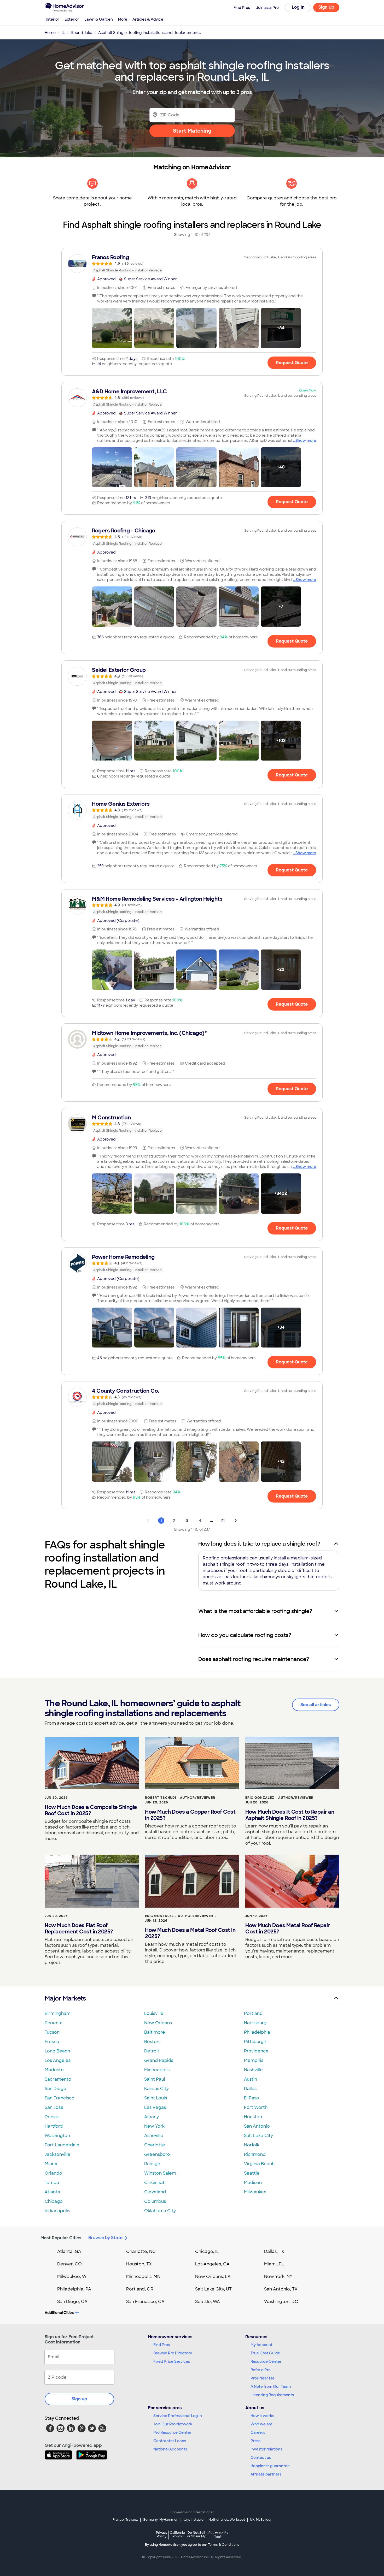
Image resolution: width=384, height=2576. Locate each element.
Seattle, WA (208, 2302)
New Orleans (158, 2023)
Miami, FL (274, 2264)
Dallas (250, 2089)
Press (255, 2441)
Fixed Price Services (172, 2361)
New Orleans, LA (213, 2277)
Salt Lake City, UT (213, 2289)
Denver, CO (69, 2264)
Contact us (261, 2458)
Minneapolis (157, 2070)
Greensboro (157, 2154)
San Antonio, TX (281, 2289)
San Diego (56, 2089)
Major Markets (65, 1998)
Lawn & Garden (99, 19)
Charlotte (155, 2145)
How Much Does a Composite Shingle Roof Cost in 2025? (91, 1810)
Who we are (261, 2424)
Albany (152, 2117)
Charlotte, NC (141, 2251)
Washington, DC (281, 2302)
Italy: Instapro (193, 2520)
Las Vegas (155, 2107)
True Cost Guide (265, 2353)
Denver (53, 2117)
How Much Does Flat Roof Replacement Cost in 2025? (79, 1928)
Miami (51, 2164)
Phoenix (53, 2023)
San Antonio (257, 2126)
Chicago (54, 2201)
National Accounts (170, 2449)
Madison (253, 2183)
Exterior (72, 19)
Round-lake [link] (82, 33)
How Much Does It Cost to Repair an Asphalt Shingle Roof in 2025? (290, 1815)
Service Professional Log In (178, 2416)
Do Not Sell (196, 2534)
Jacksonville (57, 2154)
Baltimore (155, 2032)
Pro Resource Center (172, 2432)
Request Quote (292, 363)
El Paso (252, 2098)
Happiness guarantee (270, 2466)
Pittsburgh (255, 2042)
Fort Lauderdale (62, 2145)
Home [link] (50, 33)
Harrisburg (255, 2023)
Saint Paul (155, 2079)
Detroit (152, 2051)
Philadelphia (257, 2032)
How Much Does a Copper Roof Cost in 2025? (190, 1815)
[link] (192, 264)
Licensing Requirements (272, 2395)
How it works (262, 2416)
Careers (258, 2432)
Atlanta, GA (69, 2251)
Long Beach (57, 2051)
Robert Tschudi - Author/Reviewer (180, 1798)
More (123, 19)
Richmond (255, 2154)
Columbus (155, 2201)
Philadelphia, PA (74, 2289)
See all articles (316, 1705)
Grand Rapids (159, 2060)
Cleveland (155, 2192)
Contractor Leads (170, 2441)
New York (154, 2126)
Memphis (254, 2060)
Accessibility (218, 2535)
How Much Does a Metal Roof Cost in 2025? (190, 1933)
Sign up (79, 2399)
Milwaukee (255, 2192)
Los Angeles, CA (212, 2264)
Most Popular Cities (61, 2238)
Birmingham (58, 2013)
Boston (152, 2042)
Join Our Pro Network (173, 2424)
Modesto (54, 2070)
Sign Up (326, 7)
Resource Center (266, 2361)
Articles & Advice (148, 19)
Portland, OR (140, 2289)
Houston (253, 2117)
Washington (57, 2136)
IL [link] (63, 33)
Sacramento (58, 2079)
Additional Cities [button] (59, 2313)
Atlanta (52, 2192)
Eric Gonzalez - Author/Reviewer (279, 1798)
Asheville (154, 2136)
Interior (53, 19)
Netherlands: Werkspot (227, 2520)
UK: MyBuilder (261, 2520)
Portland (253, 2013)
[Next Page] (236, 1521)
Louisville (154, 2013)
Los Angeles (58, 2060)
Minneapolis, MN (143, 2277)
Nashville (253, 2070)
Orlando (53, 2173)
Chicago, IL (207, 2251)
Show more (306, 441)
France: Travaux (125, 2520)
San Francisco (60, 2098)
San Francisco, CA (145, 2302)
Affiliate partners (266, 2474)
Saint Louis (156, 2098)
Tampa (52, 2183)
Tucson (52, 2032)
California (177, 2534)
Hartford (54, 2126)
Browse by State (105, 2238)
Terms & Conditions (224, 2545)
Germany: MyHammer (160, 2520)
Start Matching (192, 131)
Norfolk (252, 2145)
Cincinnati (155, 2183)
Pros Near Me (263, 2378)
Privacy (162, 2534)
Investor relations (266, 2449)
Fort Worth (256, 2107)
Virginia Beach (259, 2164)
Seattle (252, 2173)
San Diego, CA (72, 2302)
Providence (256, 2051)
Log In (298, 7)
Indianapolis (57, 2211)
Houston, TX (139, 2264)
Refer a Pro (261, 2370)
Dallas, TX (274, 2251)
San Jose (54, 2107)
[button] (112, 328)
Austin (251, 2079)
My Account (261, 2345)
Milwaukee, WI (72, 2277)
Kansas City (156, 2089)
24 (223, 1521)
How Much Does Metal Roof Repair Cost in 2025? (288, 1928)
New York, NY (278, 2277)
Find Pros (162, 2345)
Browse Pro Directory (173, 2353)
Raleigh (152, 2164)
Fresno (52, 2042)
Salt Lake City (258, 2136)
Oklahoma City (160, 2211)
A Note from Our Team (271, 2387)
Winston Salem (160, 2173)
